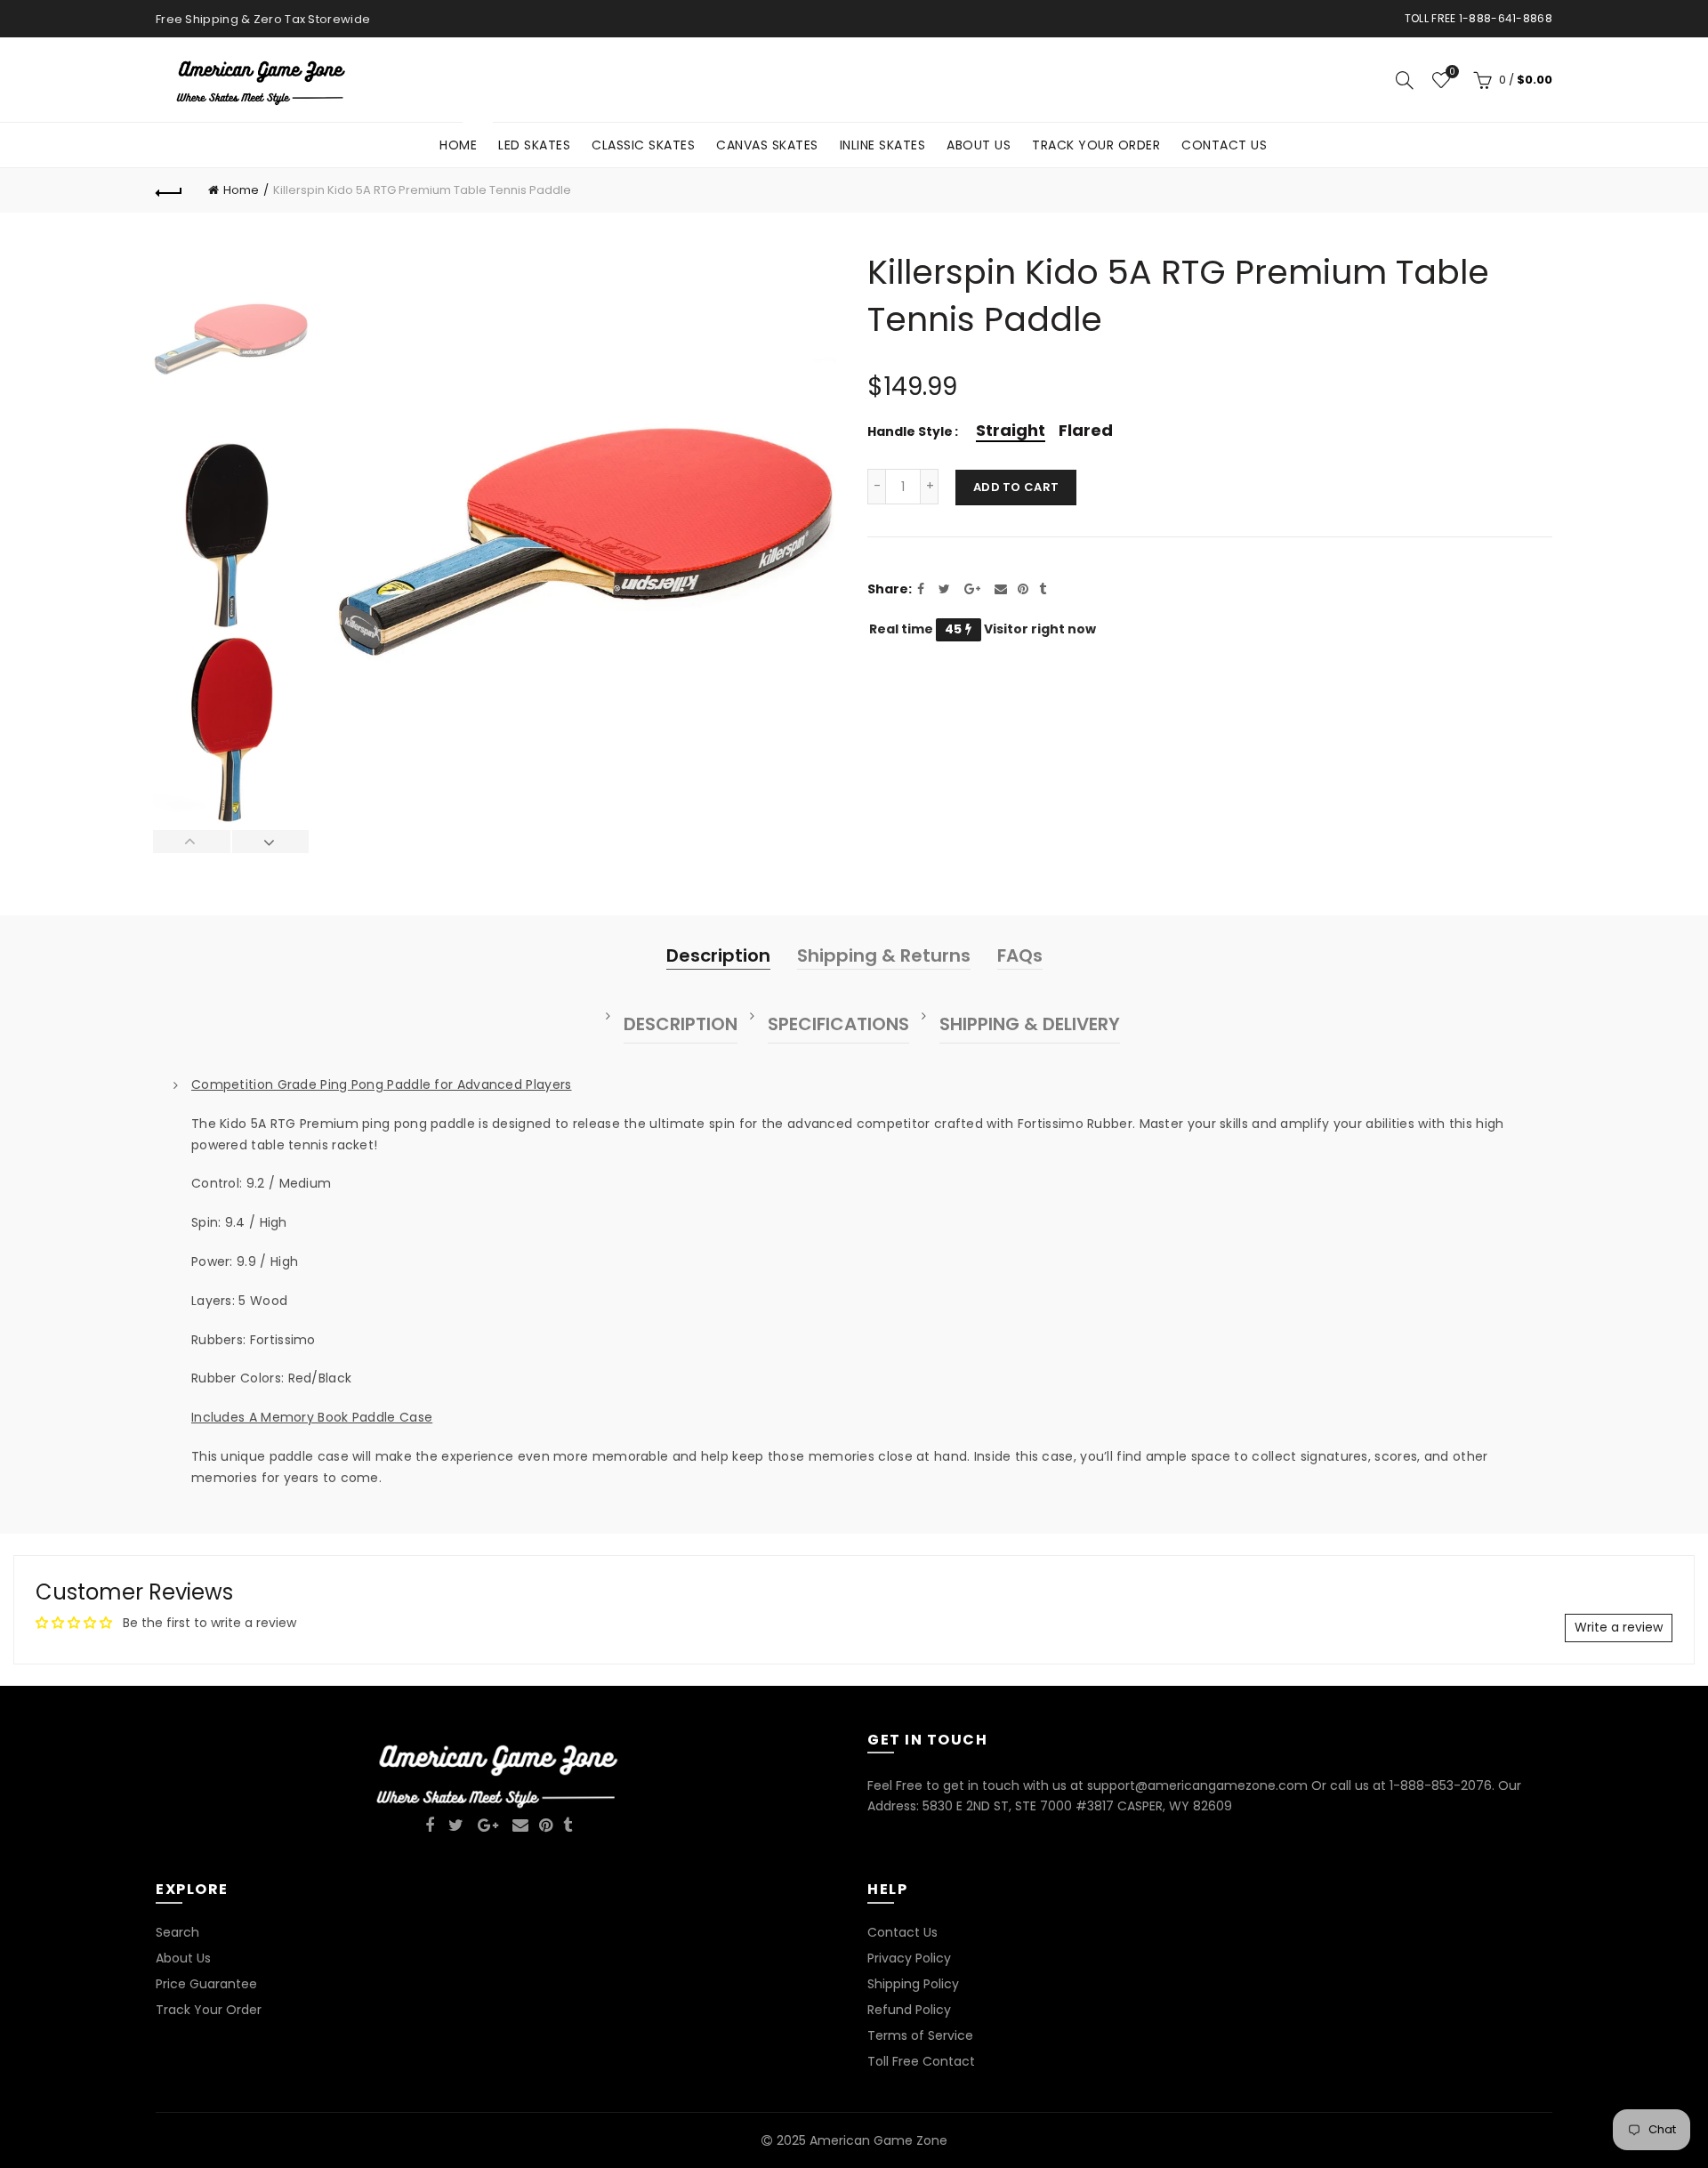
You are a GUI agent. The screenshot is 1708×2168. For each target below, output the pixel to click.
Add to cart (1016, 487)
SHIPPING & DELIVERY (1030, 1024)
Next (270, 842)
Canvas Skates (767, 145)
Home (464, 138)
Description (718, 955)
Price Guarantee (206, 1984)
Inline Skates (883, 145)
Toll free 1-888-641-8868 (1478, 18)
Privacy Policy (909, 1958)
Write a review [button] (1619, 1627)
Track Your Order (1096, 145)
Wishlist (1452, 73)
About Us (979, 145)
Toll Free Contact (921, 2061)
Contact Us (1224, 145)
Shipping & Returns (884, 955)
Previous (192, 842)
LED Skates (534, 145)
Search (177, 1932)
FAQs (1020, 955)
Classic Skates (643, 145)
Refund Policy (909, 2010)
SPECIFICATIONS (838, 1024)
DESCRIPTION (681, 1024)
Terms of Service (920, 2035)
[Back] (169, 190)
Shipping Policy (913, 1984)
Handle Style (910, 432)
